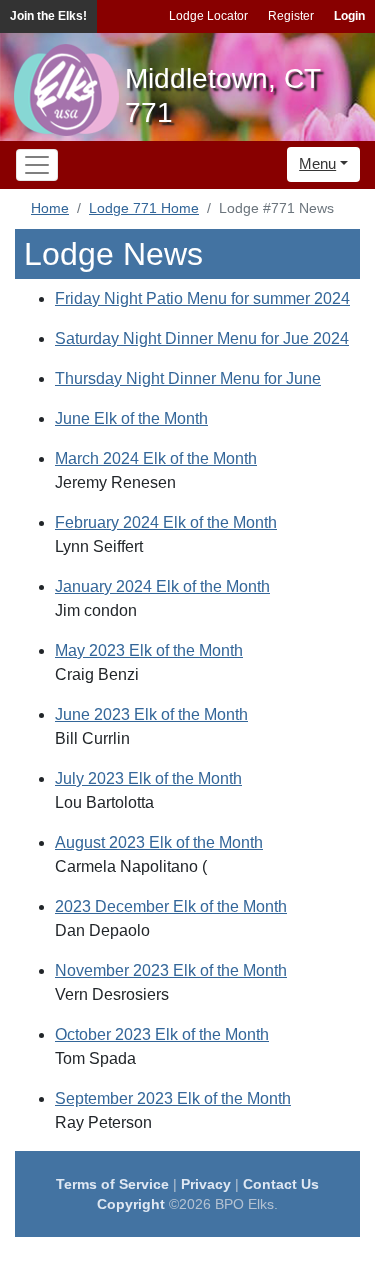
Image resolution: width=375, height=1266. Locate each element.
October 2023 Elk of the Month (162, 1034)
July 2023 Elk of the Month (148, 778)
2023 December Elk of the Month (171, 906)
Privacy (206, 1184)
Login (349, 16)
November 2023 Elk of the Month (171, 970)
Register (291, 16)
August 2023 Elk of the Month (159, 842)
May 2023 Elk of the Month (149, 650)
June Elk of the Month (131, 418)
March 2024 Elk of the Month (156, 458)
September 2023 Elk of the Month (173, 1098)
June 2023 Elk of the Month (151, 714)
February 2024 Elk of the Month (166, 522)
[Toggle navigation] (37, 165)
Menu (317, 163)
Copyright (131, 1204)
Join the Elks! (48, 16)
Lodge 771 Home (144, 208)
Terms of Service (112, 1184)
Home (50, 208)
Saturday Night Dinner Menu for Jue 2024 (202, 338)
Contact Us (281, 1184)
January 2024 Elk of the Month (162, 586)
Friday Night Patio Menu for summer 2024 (202, 298)
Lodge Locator (208, 16)
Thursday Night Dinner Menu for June (188, 378)
